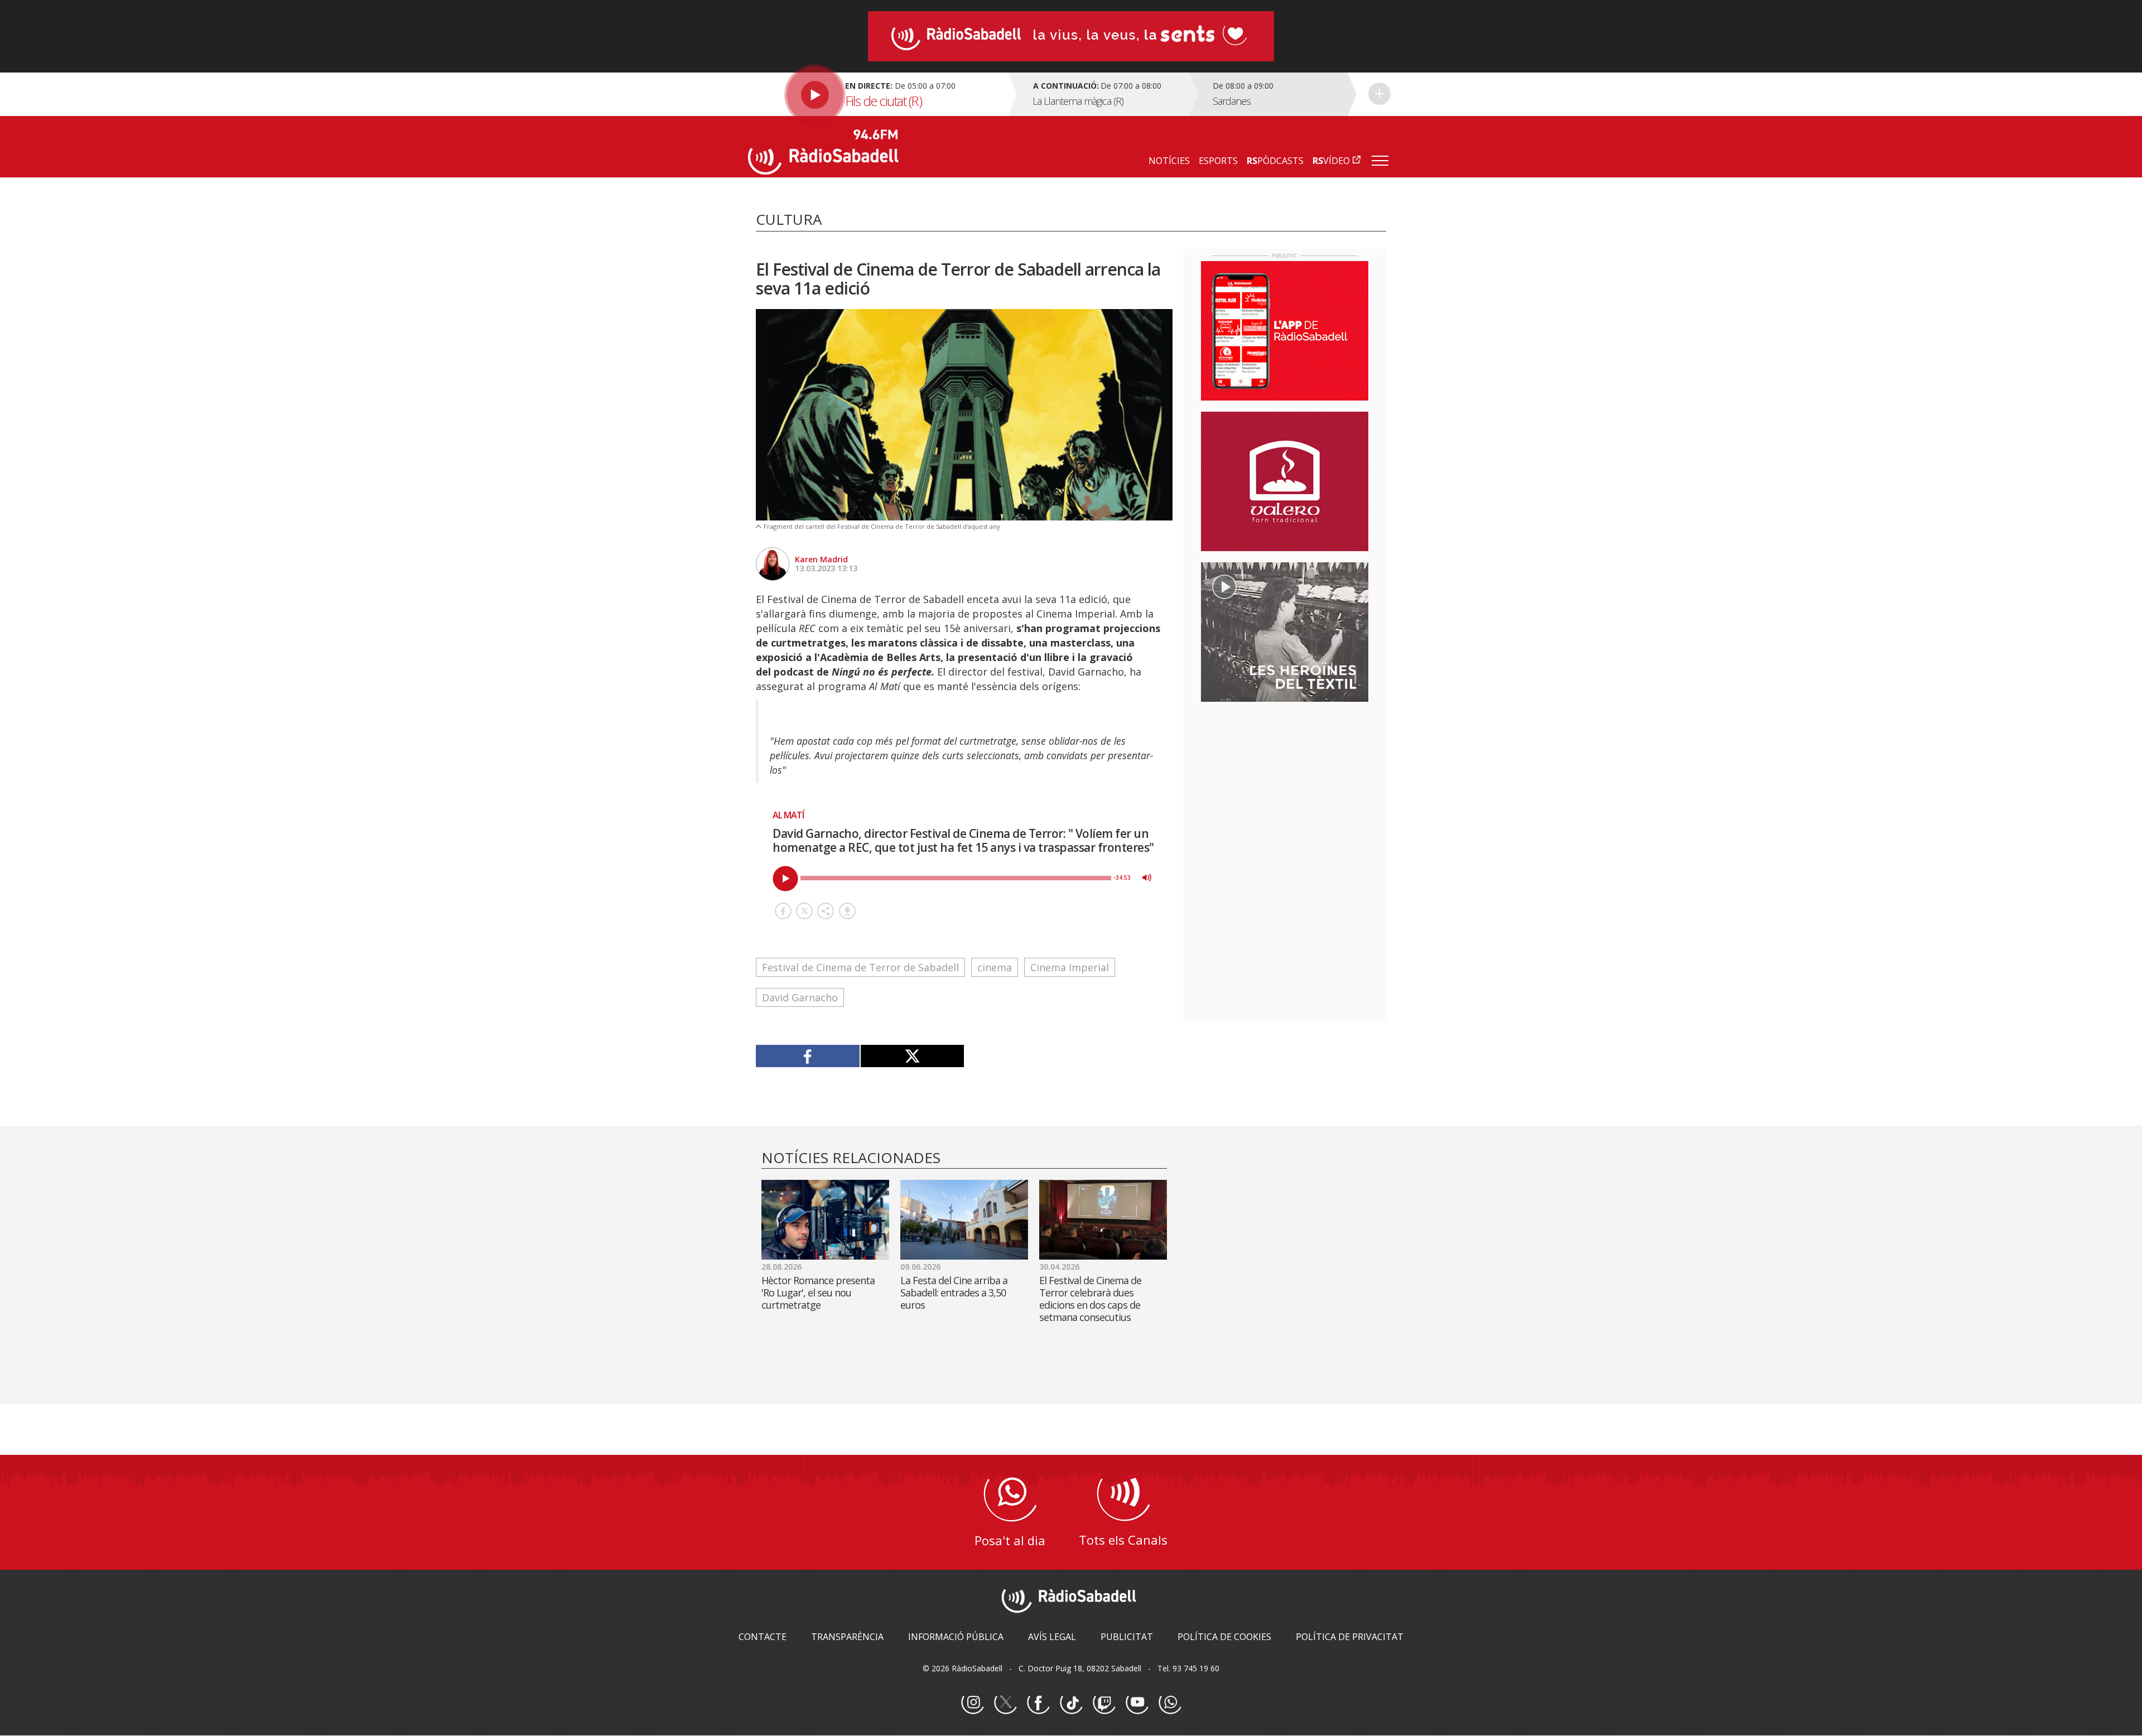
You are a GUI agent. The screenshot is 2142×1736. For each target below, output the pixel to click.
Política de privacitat (1350, 1637)
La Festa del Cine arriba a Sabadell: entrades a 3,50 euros (954, 1293)
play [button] (785, 879)
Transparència (847, 1637)
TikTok (1071, 1703)
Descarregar (847, 911)
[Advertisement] (1285, 783)
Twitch (1104, 1703)
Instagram (972, 1703)
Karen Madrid (821, 559)
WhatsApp (1170, 1703)
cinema (995, 967)
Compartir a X (804, 911)
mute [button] (1147, 877)
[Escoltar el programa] (877, 94)
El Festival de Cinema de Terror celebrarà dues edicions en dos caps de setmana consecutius (1090, 1299)
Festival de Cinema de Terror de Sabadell (860, 967)
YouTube (1137, 1703)
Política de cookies (1224, 1637)
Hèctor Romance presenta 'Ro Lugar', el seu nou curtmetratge (818, 1293)
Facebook (1038, 1703)
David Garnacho (800, 997)
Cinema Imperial (1070, 967)
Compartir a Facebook (783, 911)
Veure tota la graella (1379, 94)
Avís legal (1052, 1637)
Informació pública (956, 1637)
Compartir (826, 911)
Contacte (763, 1637)
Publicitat (1127, 1637)
